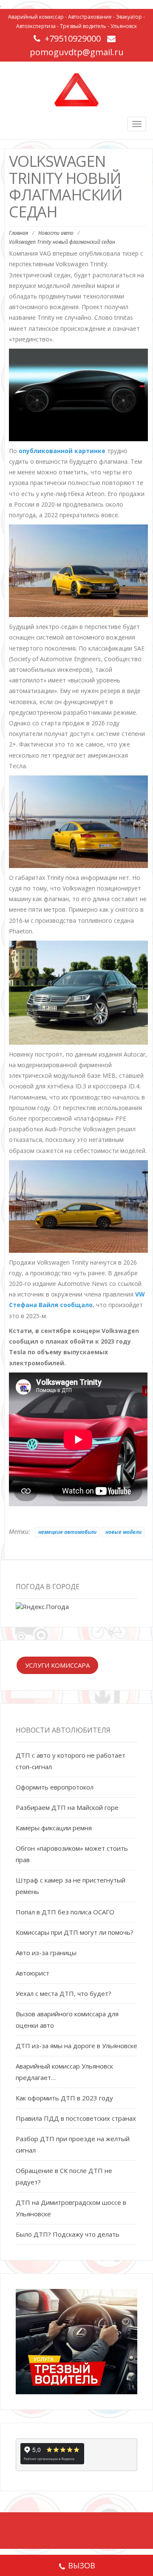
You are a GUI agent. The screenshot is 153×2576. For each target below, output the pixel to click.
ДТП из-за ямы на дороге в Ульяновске (76, 2046)
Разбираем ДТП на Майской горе (67, 1807)
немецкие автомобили (67, 1532)
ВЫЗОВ (82, 2565)
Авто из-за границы (46, 1953)
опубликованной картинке (62, 451)
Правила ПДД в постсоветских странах (76, 2118)
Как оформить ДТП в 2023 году (64, 2098)
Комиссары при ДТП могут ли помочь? (75, 1932)
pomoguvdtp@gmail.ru (77, 52)
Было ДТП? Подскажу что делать (68, 2234)
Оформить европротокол (55, 1787)
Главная (18, 233)
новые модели (123, 1532)
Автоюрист (33, 1973)
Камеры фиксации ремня (54, 1828)
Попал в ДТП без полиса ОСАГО (65, 1912)
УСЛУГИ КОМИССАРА (57, 1665)
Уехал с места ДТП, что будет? (64, 1993)
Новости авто (56, 233)
